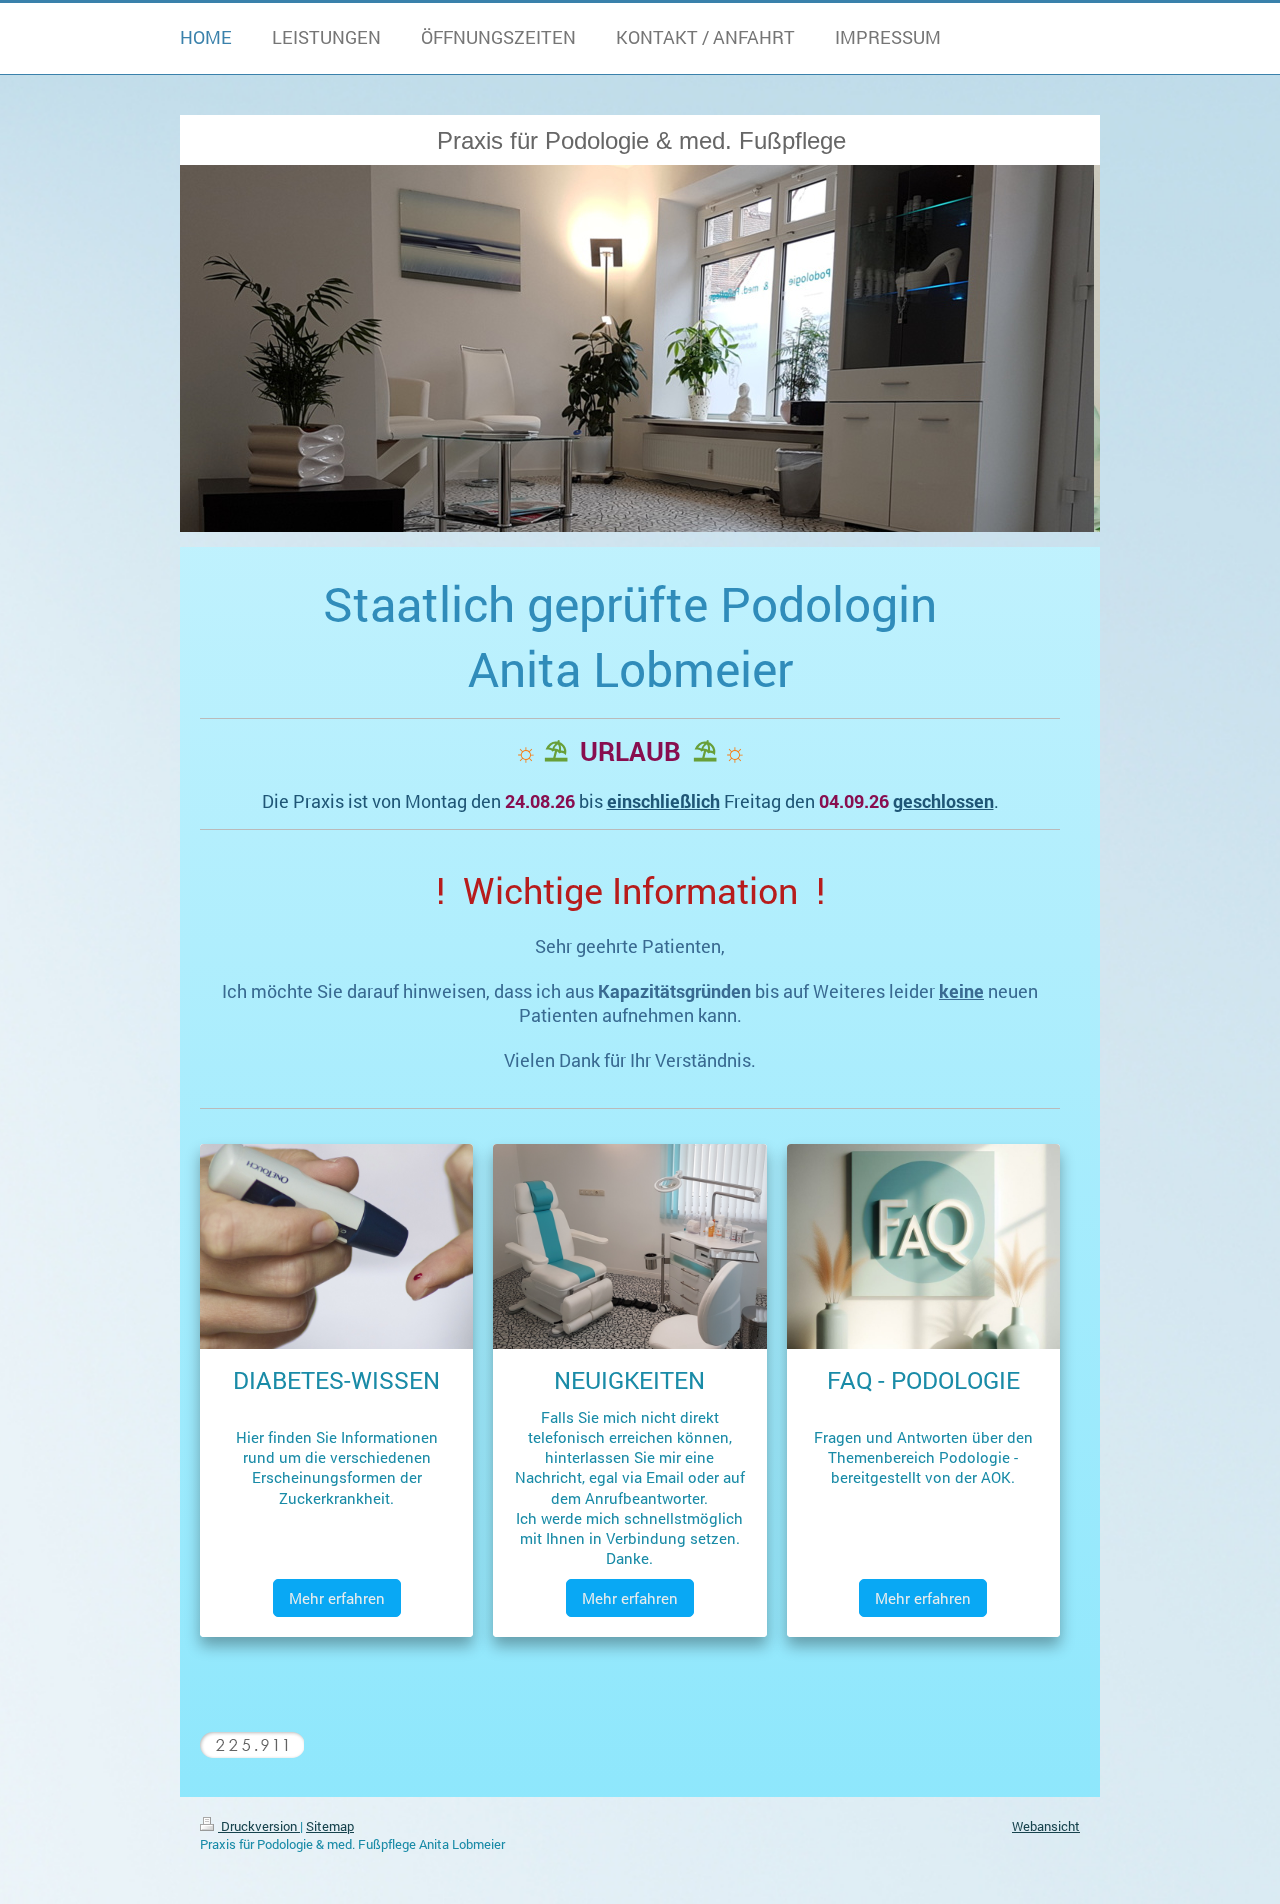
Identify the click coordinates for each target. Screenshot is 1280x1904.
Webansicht (1046, 1826)
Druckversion (259, 1826)
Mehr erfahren (337, 1598)
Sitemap (330, 1826)
